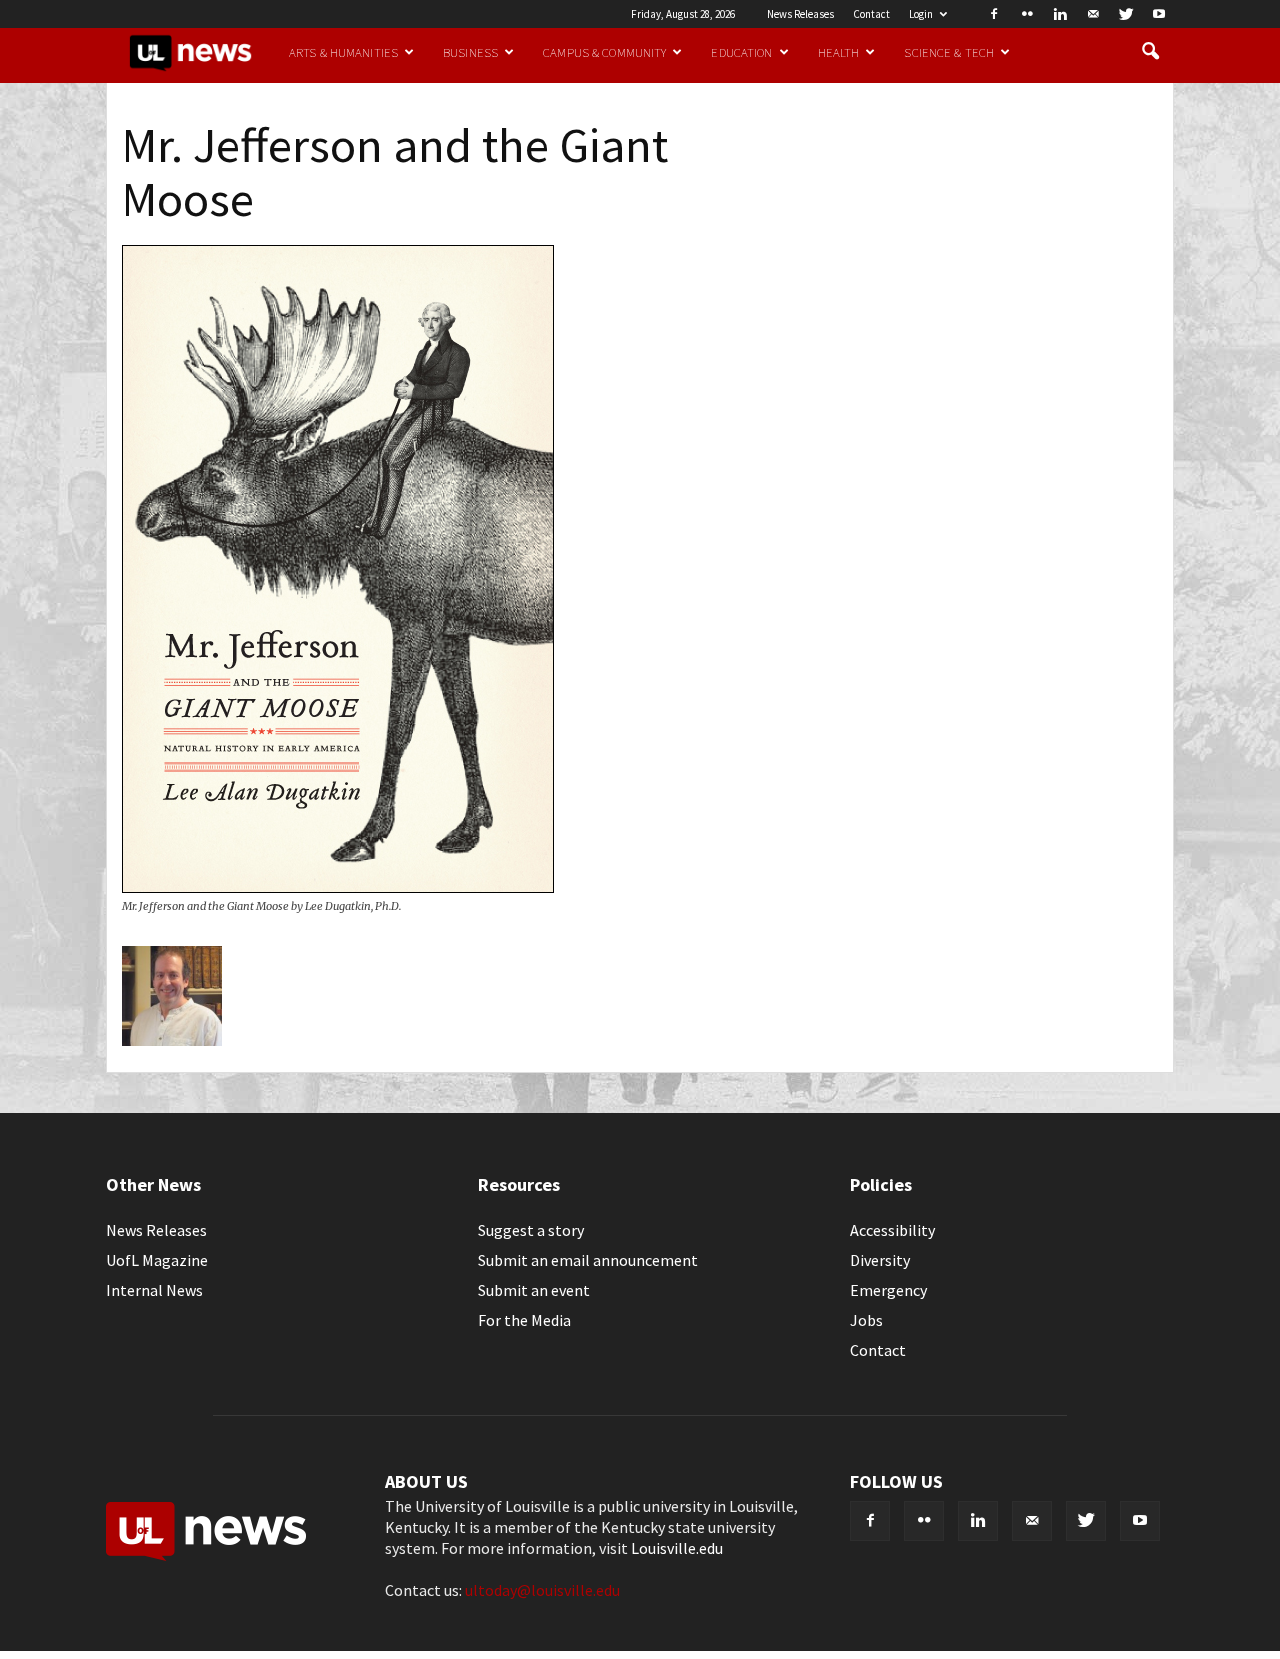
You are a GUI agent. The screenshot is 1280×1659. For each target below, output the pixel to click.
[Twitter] (1126, 14)
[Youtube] (1159, 14)
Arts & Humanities (343, 52)
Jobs (866, 1320)
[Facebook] (994, 14)
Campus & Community (604, 52)
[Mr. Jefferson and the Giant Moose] (338, 887)
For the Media (524, 1320)
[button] (1150, 52)
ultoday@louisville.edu (542, 1590)
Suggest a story (531, 1230)
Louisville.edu (677, 1548)
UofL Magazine (157, 1260)
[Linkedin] (1060, 14)
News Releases (800, 14)
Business (470, 52)
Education (741, 52)
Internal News (154, 1290)
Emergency (888, 1290)
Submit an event (534, 1290)
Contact (871, 14)
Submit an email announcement (588, 1260)
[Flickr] (1027, 14)
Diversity (880, 1260)
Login (921, 14)
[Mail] (1093, 14)
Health (839, 52)
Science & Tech (949, 52)
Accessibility (892, 1230)
